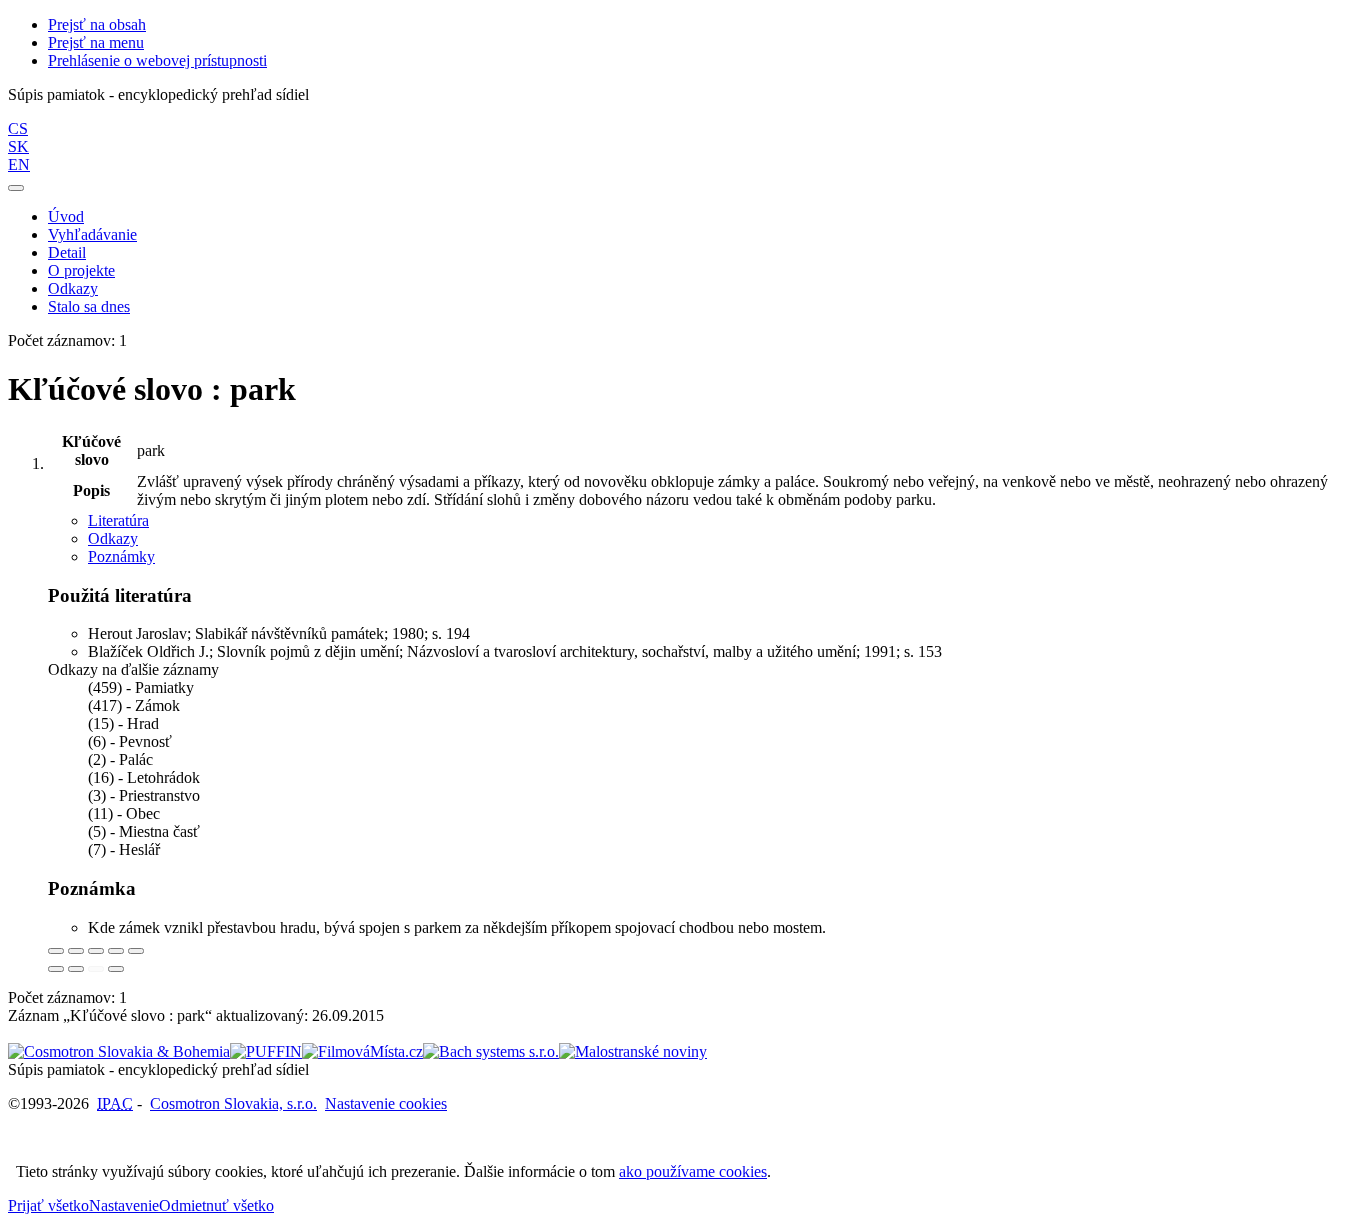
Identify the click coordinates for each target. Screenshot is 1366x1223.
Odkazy (73, 288)
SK (18, 146)
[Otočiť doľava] (56, 969)
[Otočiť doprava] (76, 969)
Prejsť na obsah (97, 24)
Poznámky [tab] (121, 556)
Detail (67, 252)
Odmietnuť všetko (216, 1205)
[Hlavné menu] (16, 188)
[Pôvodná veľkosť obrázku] (96, 951)
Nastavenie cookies (386, 1103)
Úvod (66, 216)
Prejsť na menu (96, 42)
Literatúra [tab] (118, 520)
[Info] (136, 951)
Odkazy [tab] (113, 538)
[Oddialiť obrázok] (76, 951)
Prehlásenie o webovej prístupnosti (157, 60)
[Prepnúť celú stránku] (116, 951)
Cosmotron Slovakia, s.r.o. (233, 1103)
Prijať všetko (48, 1205)
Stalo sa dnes (89, 306)
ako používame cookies (693, 1171)
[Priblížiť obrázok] (56, 951)
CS (18, 128)
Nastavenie (124, 1205)
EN (19, 164)
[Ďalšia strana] (116, 969)
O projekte (81, 270)
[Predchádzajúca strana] (96, 969)
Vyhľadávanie (92, 234)
